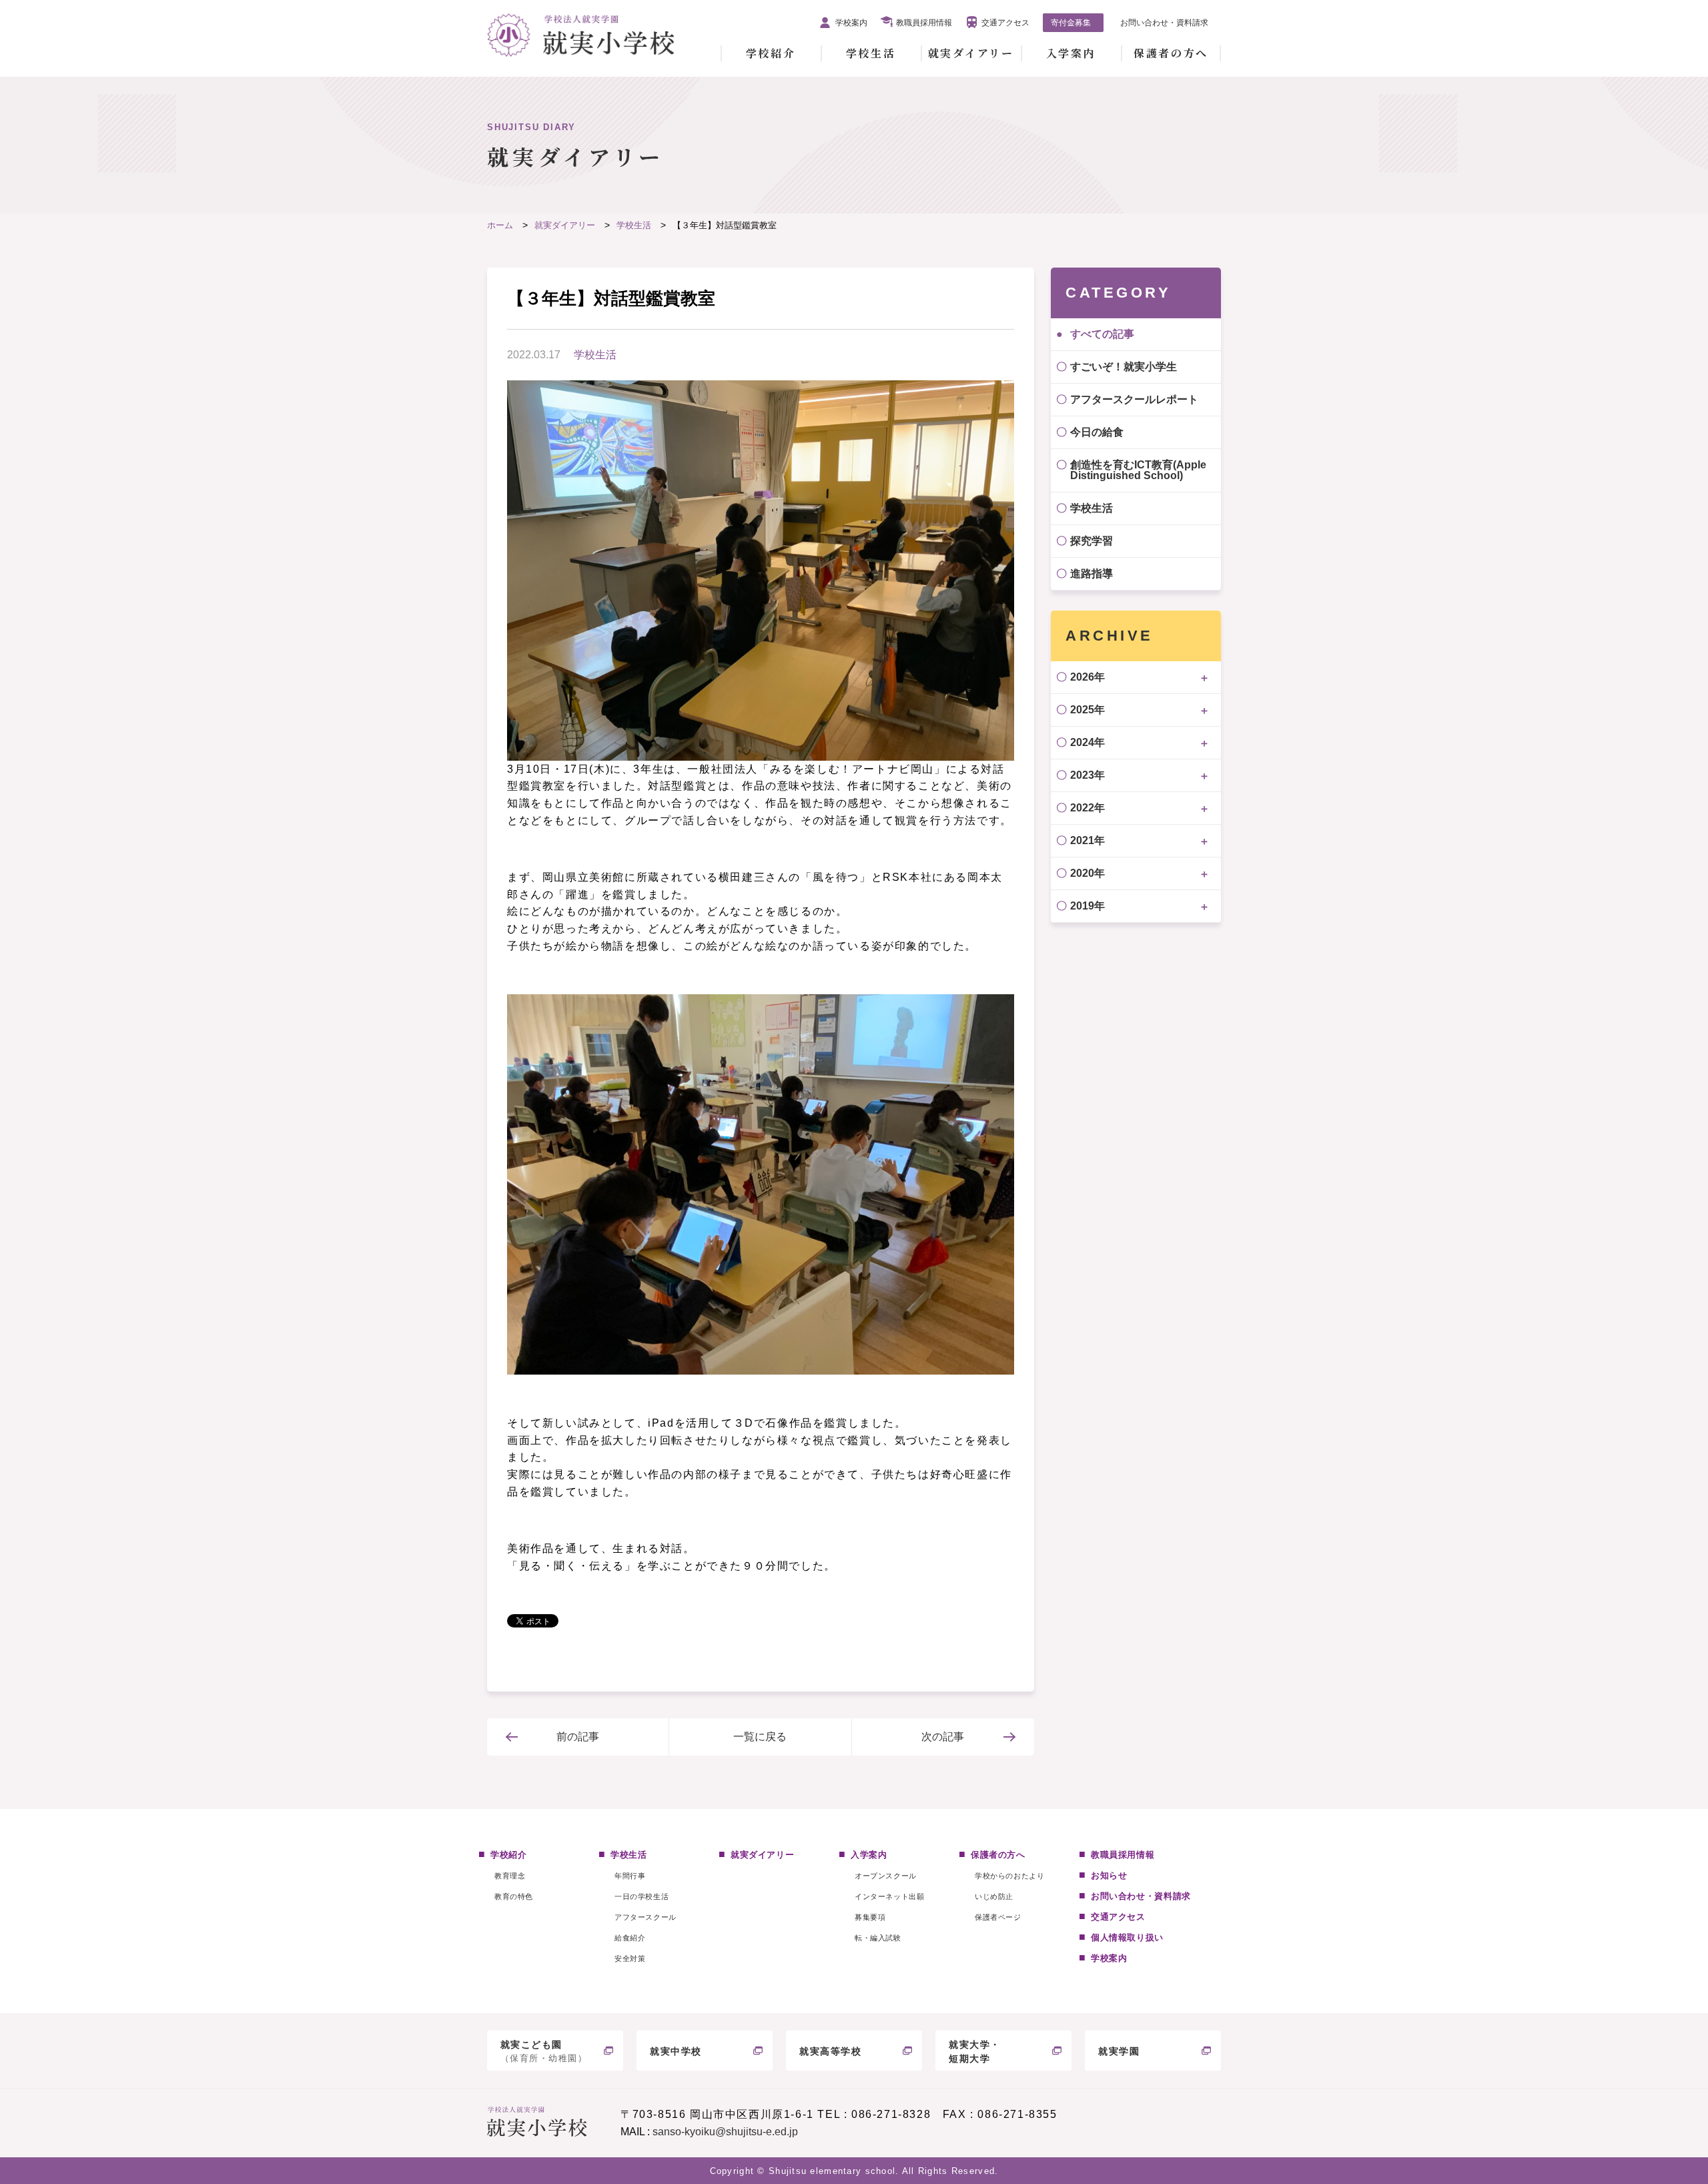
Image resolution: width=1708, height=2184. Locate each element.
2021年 (1088, 840)
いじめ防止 (994, 1896)
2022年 (1088, 808)
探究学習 (1092, 541)
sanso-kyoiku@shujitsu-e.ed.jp (725, 2132)
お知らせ (1109, 1875)
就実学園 (1119, 2051)
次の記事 (943, 1737)
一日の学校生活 (642, 1896)
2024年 (1088, 742)
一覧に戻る (760, 1737)
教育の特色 (514, 1896)
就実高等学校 (831, 2051)
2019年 (1088, 906)
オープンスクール (885, 1876)
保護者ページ (998, 1917)
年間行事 (630, 1876)
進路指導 (1092, 574)
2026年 (1088, 677)
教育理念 (510, 1876)
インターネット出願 (889, 1896)
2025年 (1088, 710)
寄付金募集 (1071, 23)
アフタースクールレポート (1134, 399)
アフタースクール (645, 1917)
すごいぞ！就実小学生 (1124, 367)
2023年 (1088, 775)
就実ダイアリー (971, 53)
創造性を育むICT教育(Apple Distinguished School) (1138, 470)
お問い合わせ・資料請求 (1164, 23)
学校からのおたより (1009, 1876)
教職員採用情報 (924, 23)
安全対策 (630, 1958)
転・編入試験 (878, 1938)
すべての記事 (1102, 334)
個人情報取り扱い (1127, 1937)
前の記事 (578, 1737)
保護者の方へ (1171, 53)
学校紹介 (771, 53)
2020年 (1088, 873)
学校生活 (871, 53)
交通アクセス (1005, 23)
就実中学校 (676, 2051)
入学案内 (1071, 53)
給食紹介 (630, 1938)
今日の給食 (1097, 432)
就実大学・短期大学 (975, 2052)
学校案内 (851, 23)
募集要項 (870, 1917)
